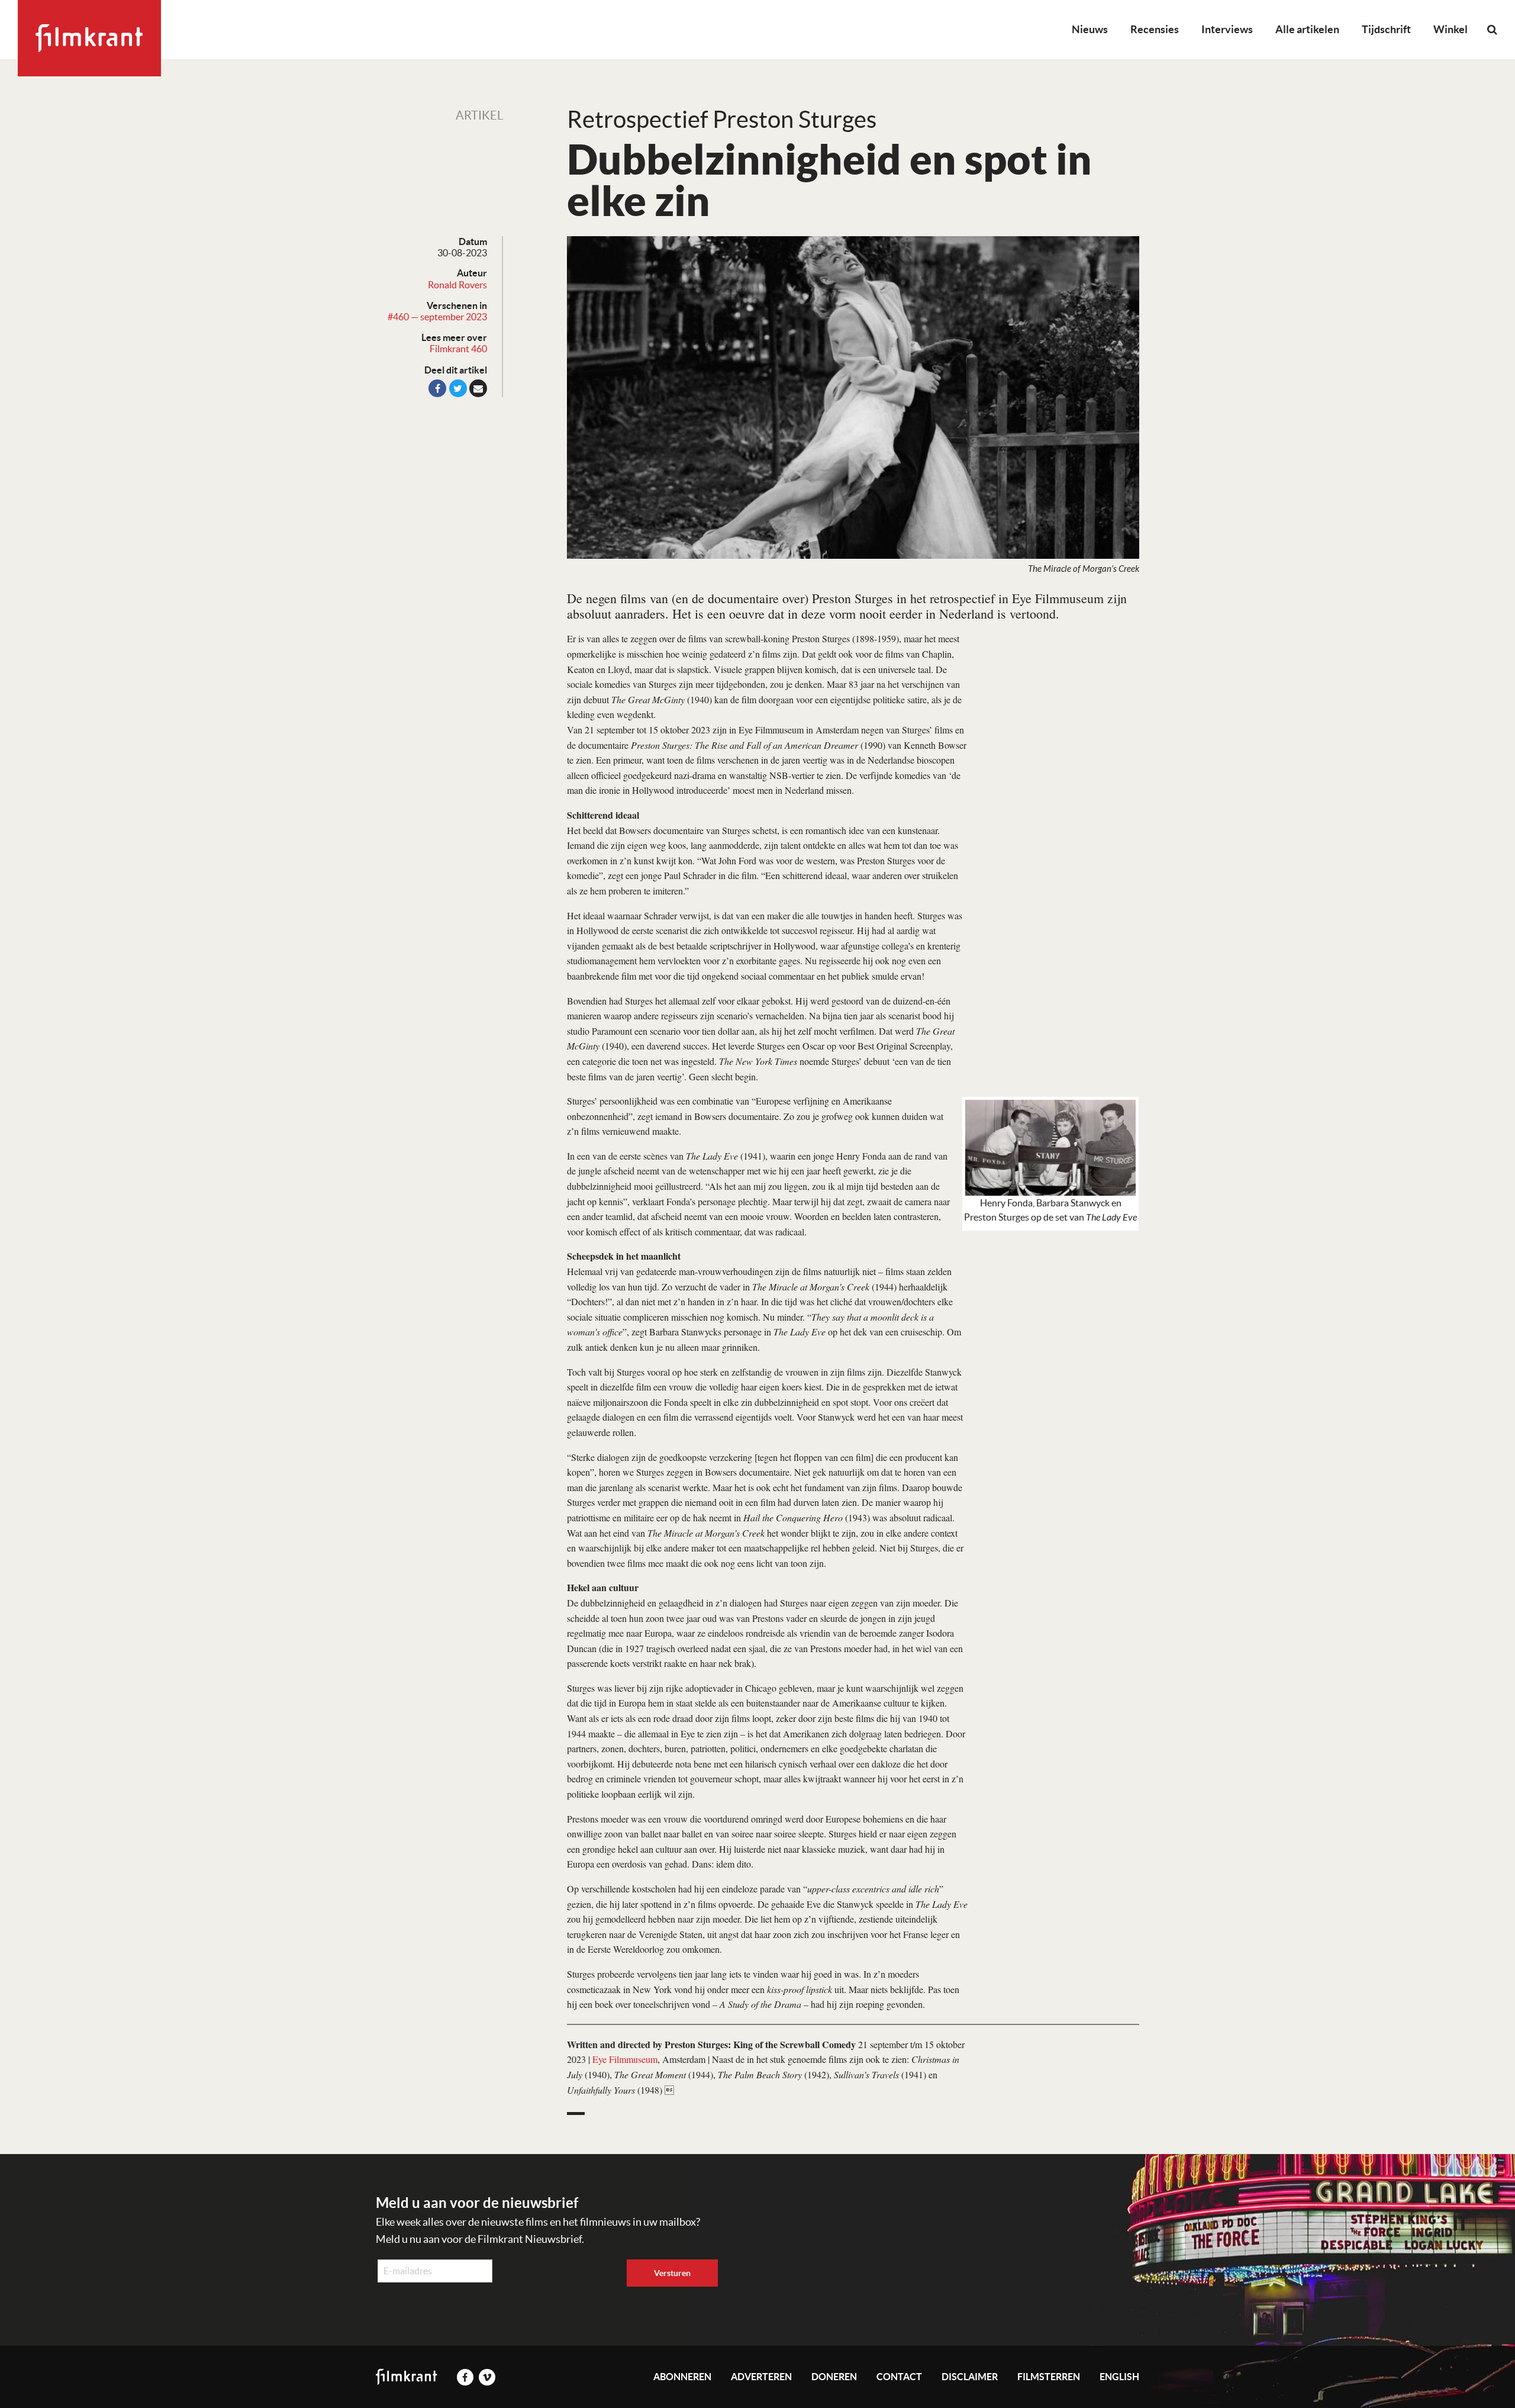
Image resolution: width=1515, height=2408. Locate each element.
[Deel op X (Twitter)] (458, 388)
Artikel (479, 115)
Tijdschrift (1386, 29)
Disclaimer (970, 2377)
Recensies (1155, 29)
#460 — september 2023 (437, 317)
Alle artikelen (1307, 29)
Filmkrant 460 (458, 349)
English (1119, 2377)
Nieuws (1090, 29)
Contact (899, 2377)
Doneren (834, 2377)
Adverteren (761, 2377)
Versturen (672, 2273)
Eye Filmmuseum (625, 2059)
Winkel (1450, 29)
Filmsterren (1049, 2377)
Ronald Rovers (457, 285)
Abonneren (682, 2377)
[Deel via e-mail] (478, 388)
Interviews (1227, 29)
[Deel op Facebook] (437, 388)
